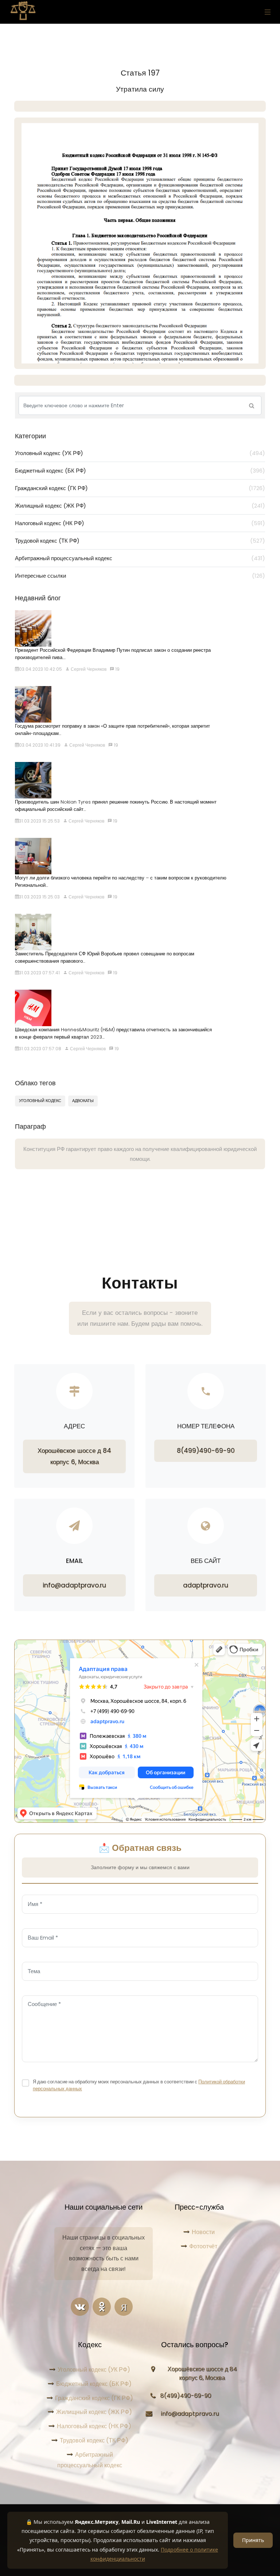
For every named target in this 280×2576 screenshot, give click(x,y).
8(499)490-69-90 (206, 1451)
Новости (203, 2232)
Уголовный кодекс (40, 1101)
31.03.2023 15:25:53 (39, 821)
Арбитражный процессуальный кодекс (140, 558)
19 (117, 669)
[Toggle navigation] (266, 12)
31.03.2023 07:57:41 (39, 973)
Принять (253, 2540)
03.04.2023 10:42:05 (40, 669)
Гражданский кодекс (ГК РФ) (140, 488)
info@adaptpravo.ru (74, 1585)
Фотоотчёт (203, 2246)
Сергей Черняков (88, 669)
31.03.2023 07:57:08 (40, 1049)
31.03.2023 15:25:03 (39, 897)
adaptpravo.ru (206, 1585)
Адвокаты (83, 1101)
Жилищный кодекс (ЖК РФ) (140, 506)
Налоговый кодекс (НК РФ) (140, 523)
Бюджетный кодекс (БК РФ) (140, 471)
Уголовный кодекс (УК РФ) (140, 453)
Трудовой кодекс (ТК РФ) (140, 541)
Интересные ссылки (140, 576)
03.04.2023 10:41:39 (40, 745)
